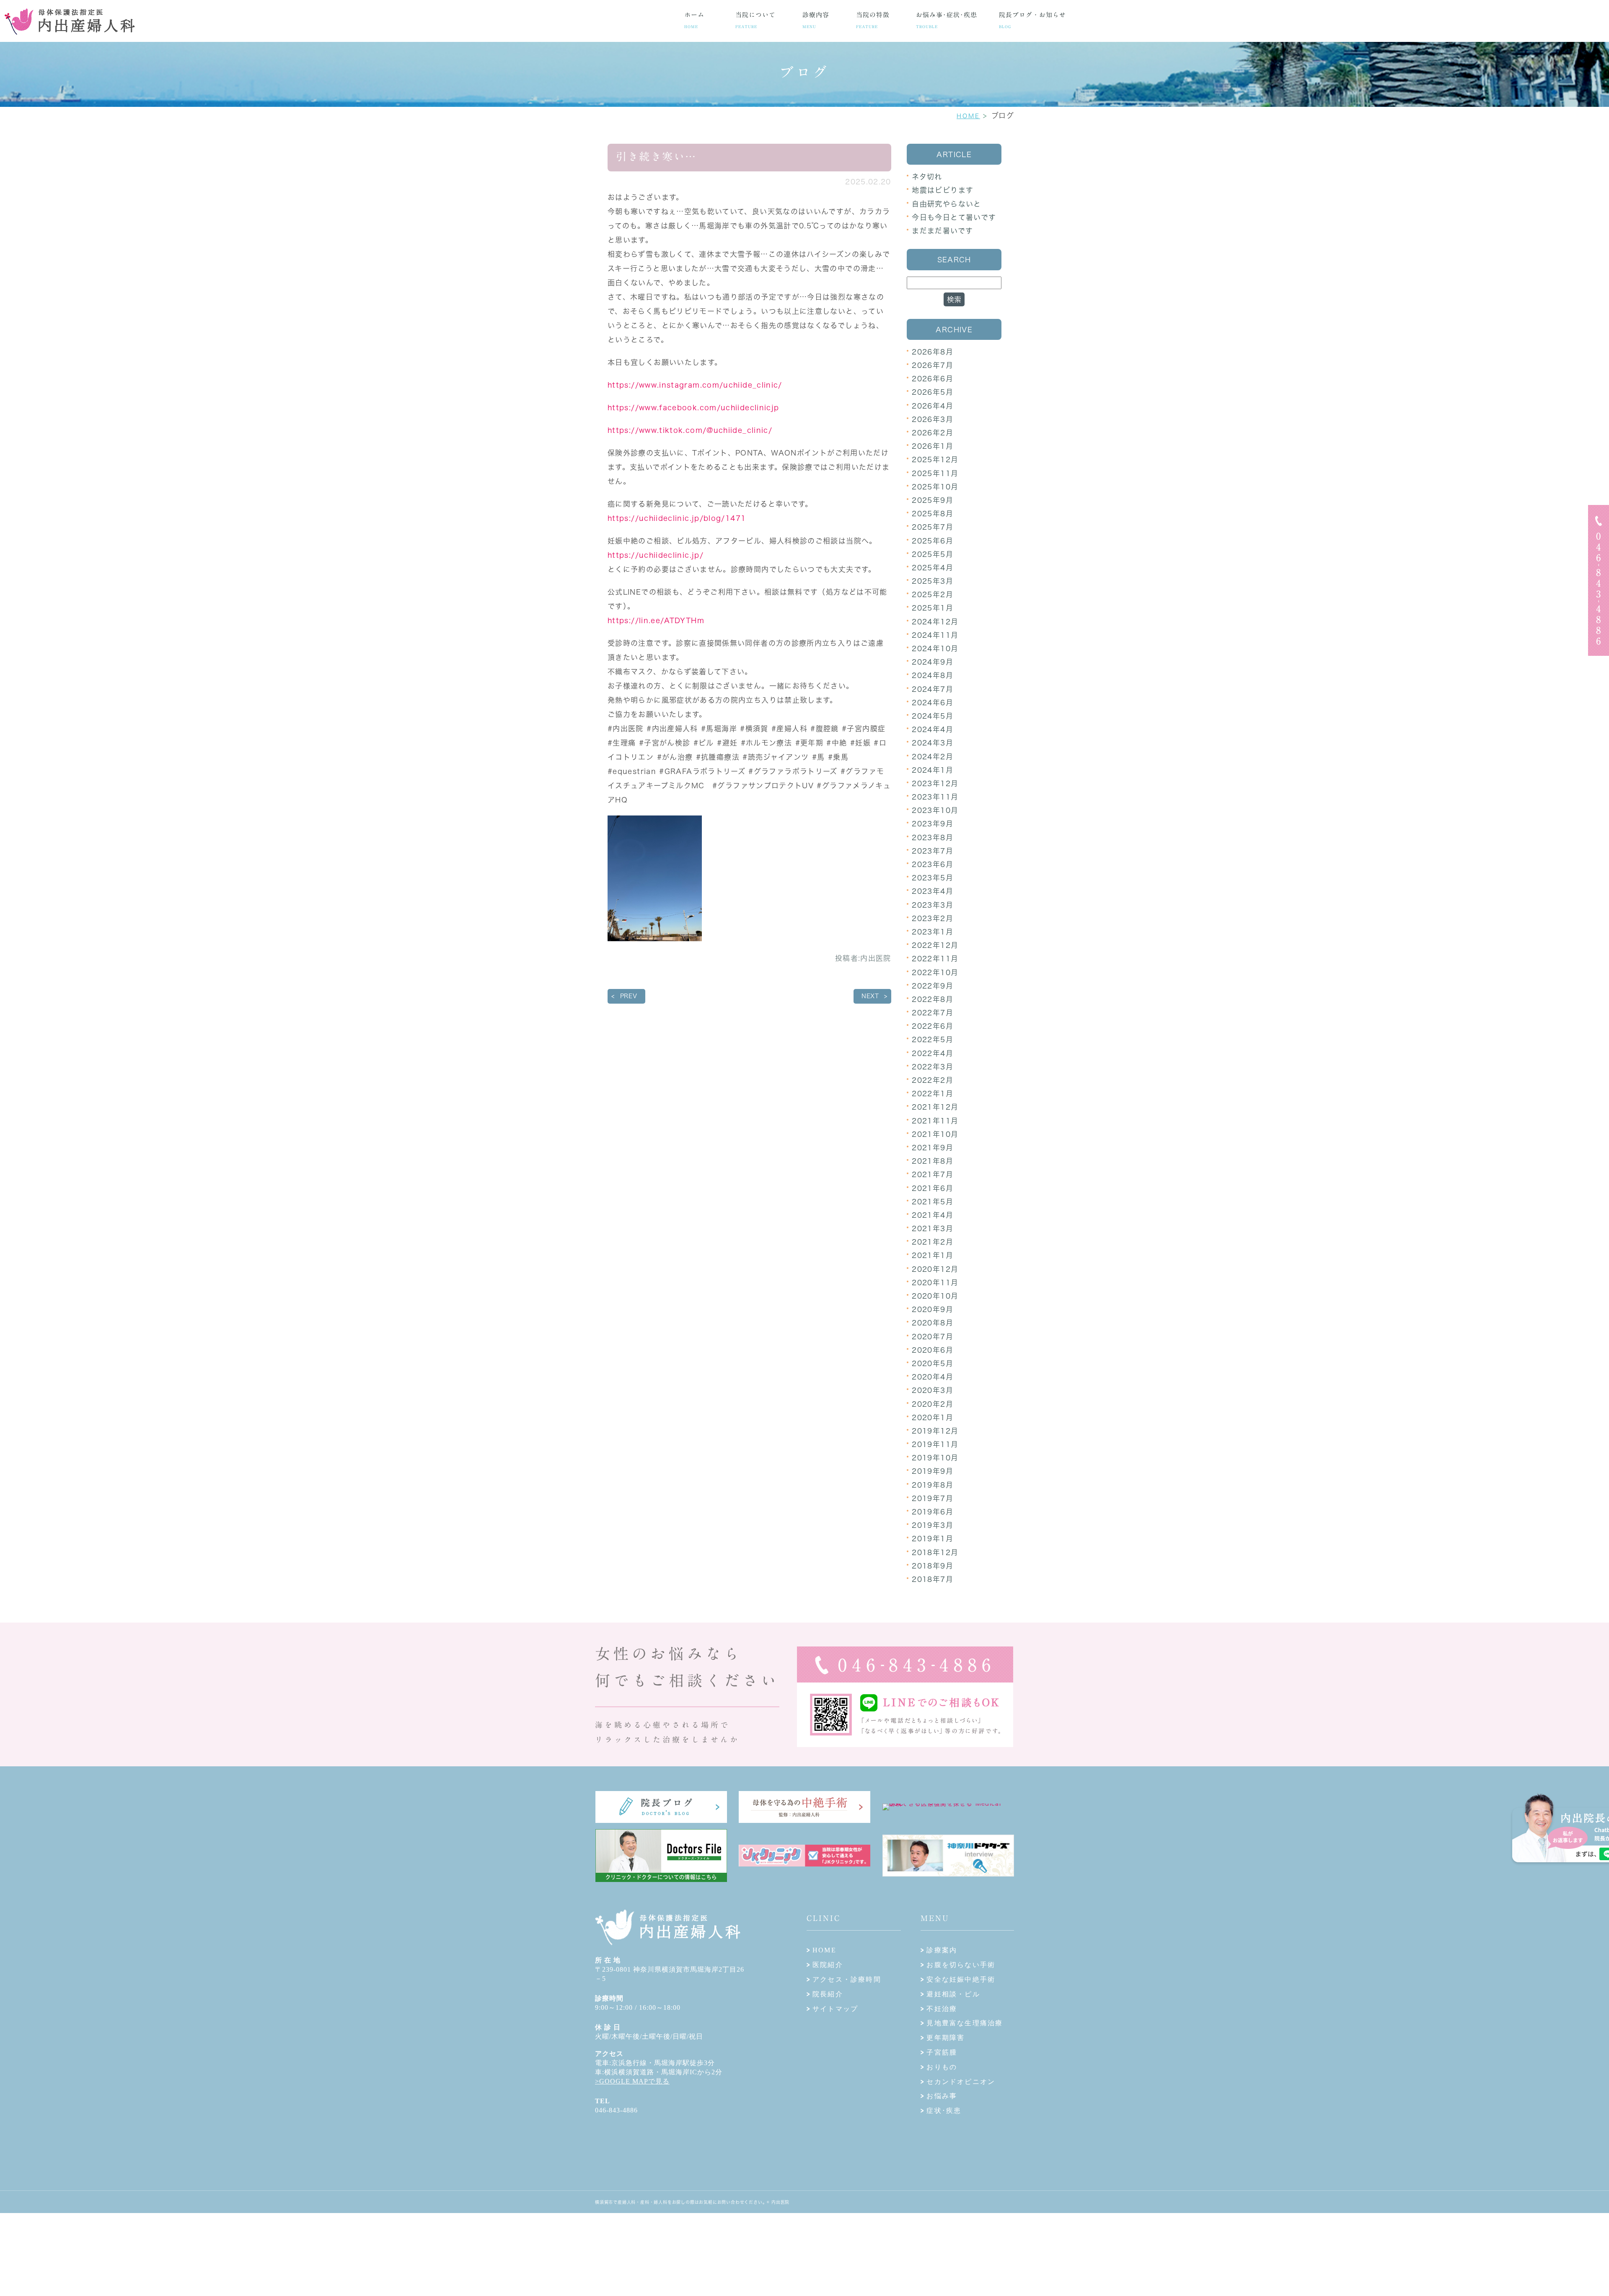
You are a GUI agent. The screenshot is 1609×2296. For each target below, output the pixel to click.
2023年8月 (933, 837)
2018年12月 (935, 1552)
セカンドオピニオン (961, 2082)
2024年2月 (933, 757)
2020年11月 (935, 1283)
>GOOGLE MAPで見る (632, 2081)
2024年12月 (935, 622)
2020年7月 (933, 1337)
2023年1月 (933, 932)
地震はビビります (943, 190)
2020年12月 (935, 1269)
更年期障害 (945, 2038)
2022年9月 (933, 986)
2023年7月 (933, 851)
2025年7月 (933, 527)
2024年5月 (933, 716)
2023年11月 (935, 797)
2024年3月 (933, 743)
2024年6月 (933, 703)
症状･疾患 (944, 2111)
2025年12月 (935, 459)
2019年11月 (935, 1444)
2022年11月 (935, 959)
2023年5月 (933, 878)
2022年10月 (935, 972)
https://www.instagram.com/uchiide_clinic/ (695, 385)
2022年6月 (933, 1026)
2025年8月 (933, 514)
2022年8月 (933, 999)
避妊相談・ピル (953, 1994)
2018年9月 (933, 1566)
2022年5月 (933, 1039)
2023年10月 (935, 810)
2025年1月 (933, 608)
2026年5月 (933, 392)
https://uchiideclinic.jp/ (656, 555)
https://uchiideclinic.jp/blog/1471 (677, 518)
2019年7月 (933, 1498)
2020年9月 (933, 1309)
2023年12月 (935, 783)
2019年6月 (933, 1512)
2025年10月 (935, 487)
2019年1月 (933, 1539)
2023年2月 (933, 918)
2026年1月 (933, 446)
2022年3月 (933, 1067)
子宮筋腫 (942, 2052)
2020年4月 (933, 1377)
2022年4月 (933, 1053)
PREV (629, 996)
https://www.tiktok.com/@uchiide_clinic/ (690, 430)
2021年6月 (933, 1188)
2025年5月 (933, 554)
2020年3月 (933, 1390)
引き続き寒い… (656, 157)
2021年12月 (935, 1107)
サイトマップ (835, 2009)
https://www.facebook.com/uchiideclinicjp (693, 408)
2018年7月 (933, 1579)
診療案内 (942, 1950)
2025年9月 (933, 500)
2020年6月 (933, 1350)
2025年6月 (933, 541)
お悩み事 (942, 2096)
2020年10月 (935, 1296)
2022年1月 (933, 1094)
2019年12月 (935, 1431)
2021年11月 (935, 1121)
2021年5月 (933, 1202)
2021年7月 (933, 1174)
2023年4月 (933, 891)
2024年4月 (933, 729)
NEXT (870, 996)
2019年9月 (933, 1471)
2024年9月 (933, 662)
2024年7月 (933, 689)
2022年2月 (933, 1080)
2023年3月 (933, 905)
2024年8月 (933, 675)
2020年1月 (933, 1417)
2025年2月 (933, 594)
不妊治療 (942, 2009)
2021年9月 (933, 1148)
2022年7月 (933, 1013)
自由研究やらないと (946, 204)
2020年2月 (933, 1404)
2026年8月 (933, 352)
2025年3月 (933, 581)
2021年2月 (933, 1242)
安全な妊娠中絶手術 (961, 1979)
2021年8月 (933, 1161)
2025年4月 (933, 568)
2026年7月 (933, 365)
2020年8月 (933, 1323)
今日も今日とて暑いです (954, 217)
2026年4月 (933, 406)
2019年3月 (933, 1525)
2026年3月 (933, 419)
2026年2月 (933, 433)
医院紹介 (828, 1965)
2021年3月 (933, 1228)
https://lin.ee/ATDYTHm (656, 620)
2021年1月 (933, 1255)
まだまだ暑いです (942, 231)
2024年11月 (935, 635)
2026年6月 (933, 379)
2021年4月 (933, 1215)
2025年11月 (935, 473)
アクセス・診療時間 (847, 1979)
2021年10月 (935, 1134)
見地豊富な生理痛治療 (965, 2023)
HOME (968, 116)
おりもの (942, 2067)
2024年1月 (933, 770)
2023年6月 (933, 864)
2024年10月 (935, 648)
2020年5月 (933, 1363)
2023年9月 (933, 824)
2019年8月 (933, 1485)
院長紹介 (828, 1994)
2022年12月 (935, 945)
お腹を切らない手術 (961, 1965)
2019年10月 (935, 1458)
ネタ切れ (927, 177)
